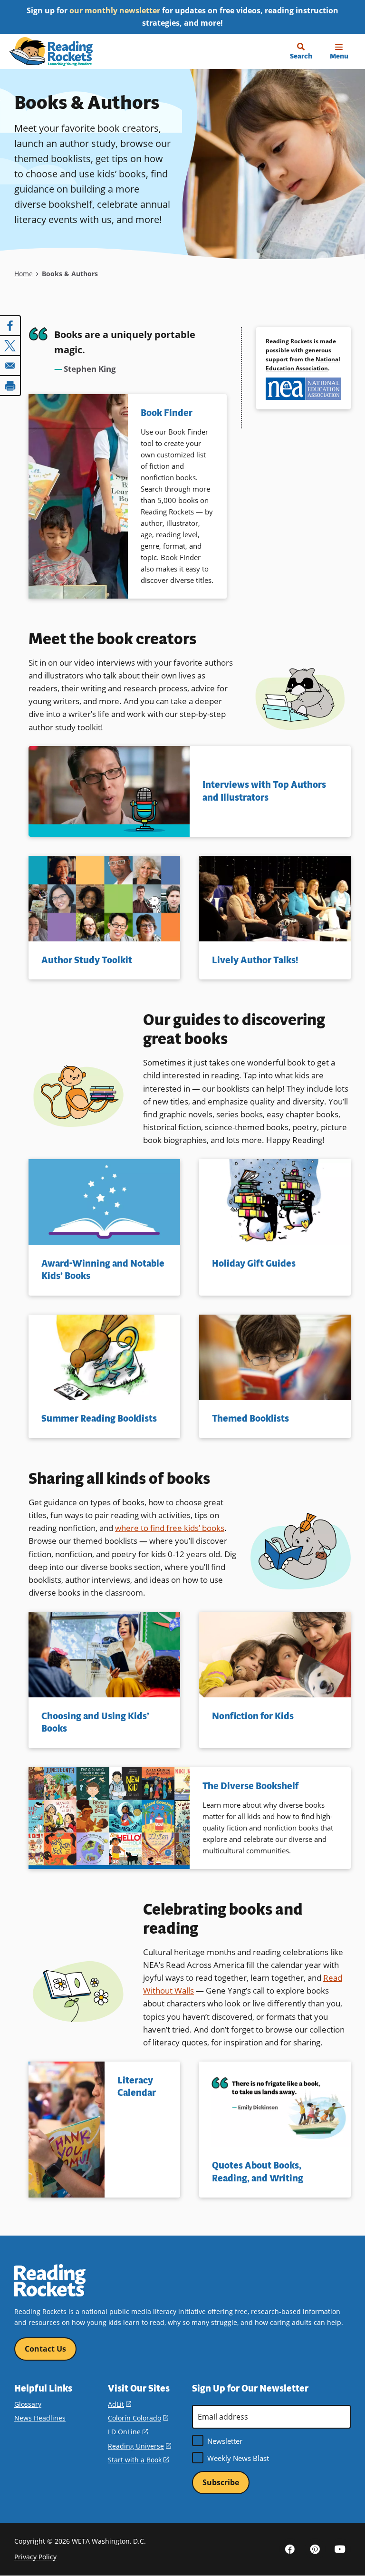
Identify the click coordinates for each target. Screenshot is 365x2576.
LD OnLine (128, 2432)
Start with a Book (138, 2460)
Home (24, 274)
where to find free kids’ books (170, 1528)
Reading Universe (139, 2446)
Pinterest (315, 2549)
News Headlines (40, 2418)
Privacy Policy (35, 2557)
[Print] (10, 386)
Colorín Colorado (138, 2418)
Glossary (28, 2404)
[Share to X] (10, 346)
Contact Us (45, 2349)
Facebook (290, 2549)
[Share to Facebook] (10, 326)
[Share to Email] (10, 366)
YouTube (340, 2549)
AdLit (120, 2404)
